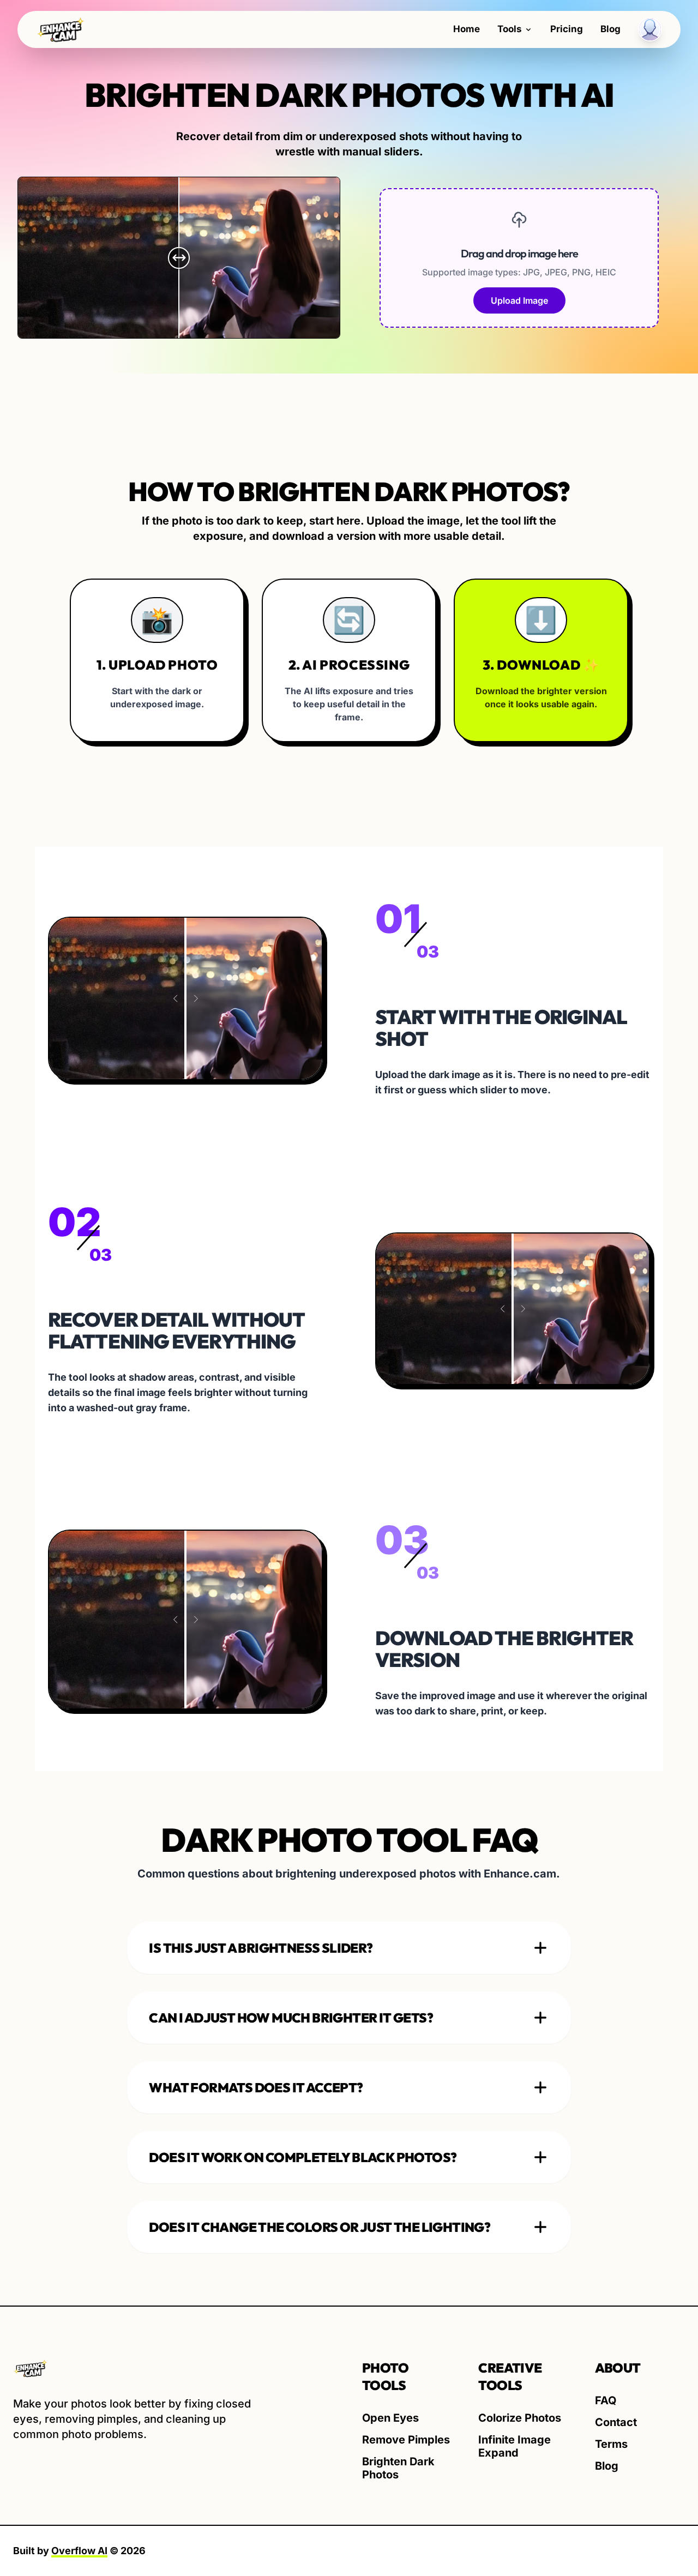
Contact (616, 2422)
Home (467, 29)
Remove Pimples (406, 2440)
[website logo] (135, 2369)
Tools (510, 29)
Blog (610, 29)
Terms (611, 2444)
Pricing (567, 29)
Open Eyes (390, 2418)
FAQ (606, 2400)
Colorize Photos (520, 2418)
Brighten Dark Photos (398, 2468)
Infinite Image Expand (515, 2446)
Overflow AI (79, 2551)
